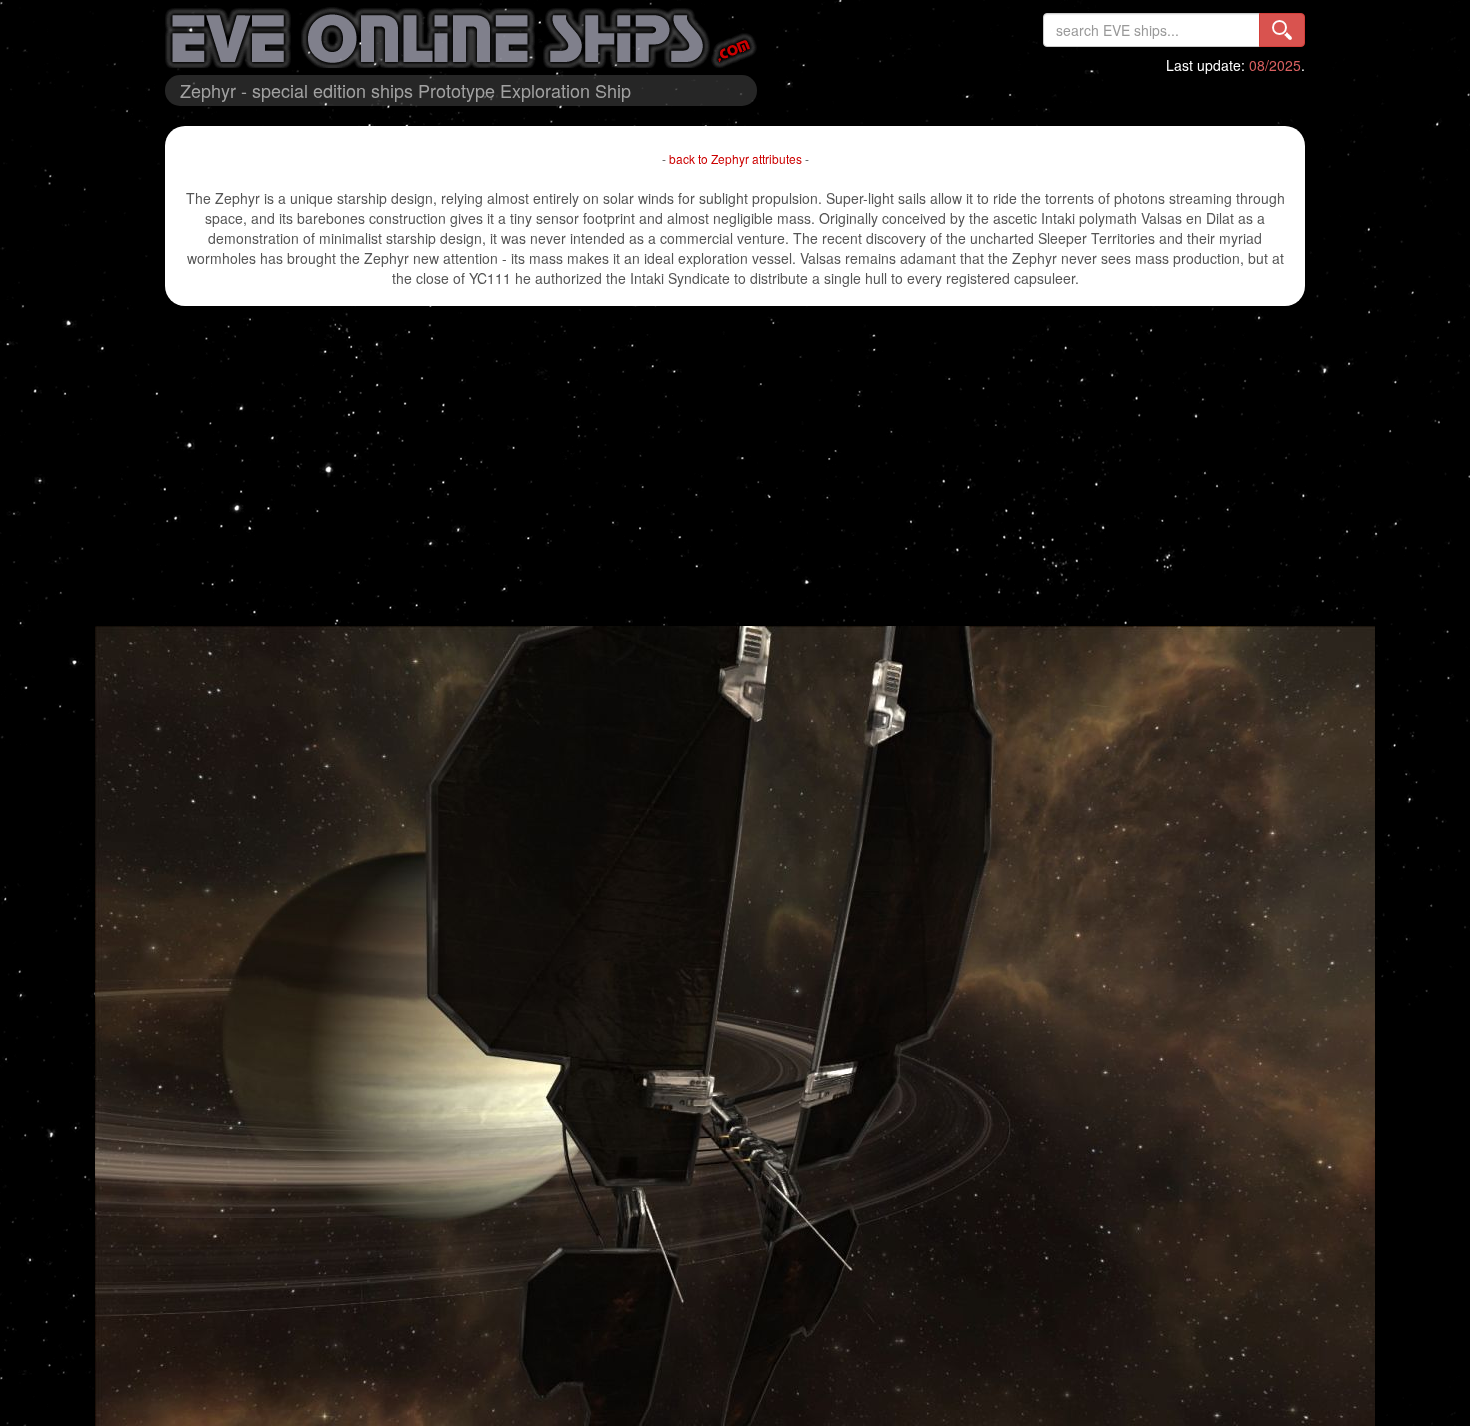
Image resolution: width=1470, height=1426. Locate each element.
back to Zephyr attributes (735, 158)
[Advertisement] (735, 466)
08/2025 (1275, 65)
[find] (1282, 30)
